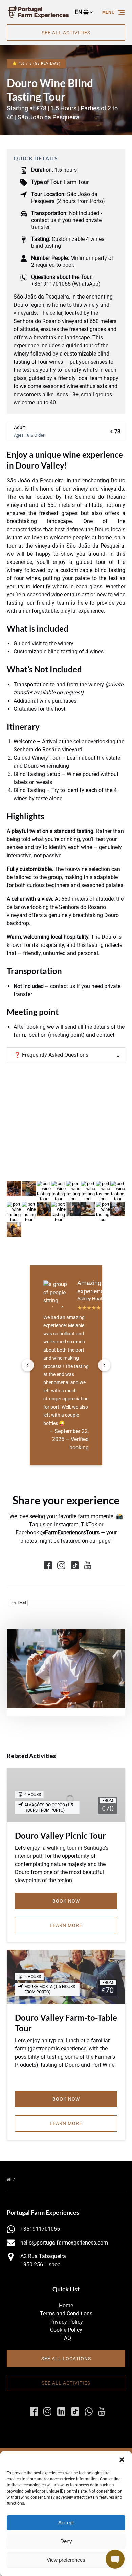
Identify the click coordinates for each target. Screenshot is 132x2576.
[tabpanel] (66, 1669)
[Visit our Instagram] (61, 1565)
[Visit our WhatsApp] (89, 2411)
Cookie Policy (66, 2330)
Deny (66, 2541)
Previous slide (28, 1365)
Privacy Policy (66, 2322)
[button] (122, 2460)
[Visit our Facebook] (48, 1565)
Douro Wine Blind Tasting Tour (53, 2179)
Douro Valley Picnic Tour (60, 1836)
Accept (66, 2523)
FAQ (66, 2338)
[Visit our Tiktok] (75, 1565)
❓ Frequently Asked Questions (51, 1055)
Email (21, 1603)
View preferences (66, 2560)
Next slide (104, 1365)
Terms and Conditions (66, 2314)
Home (66, 2305)
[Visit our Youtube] (88, 1565)
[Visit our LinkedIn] (61, 2411)
